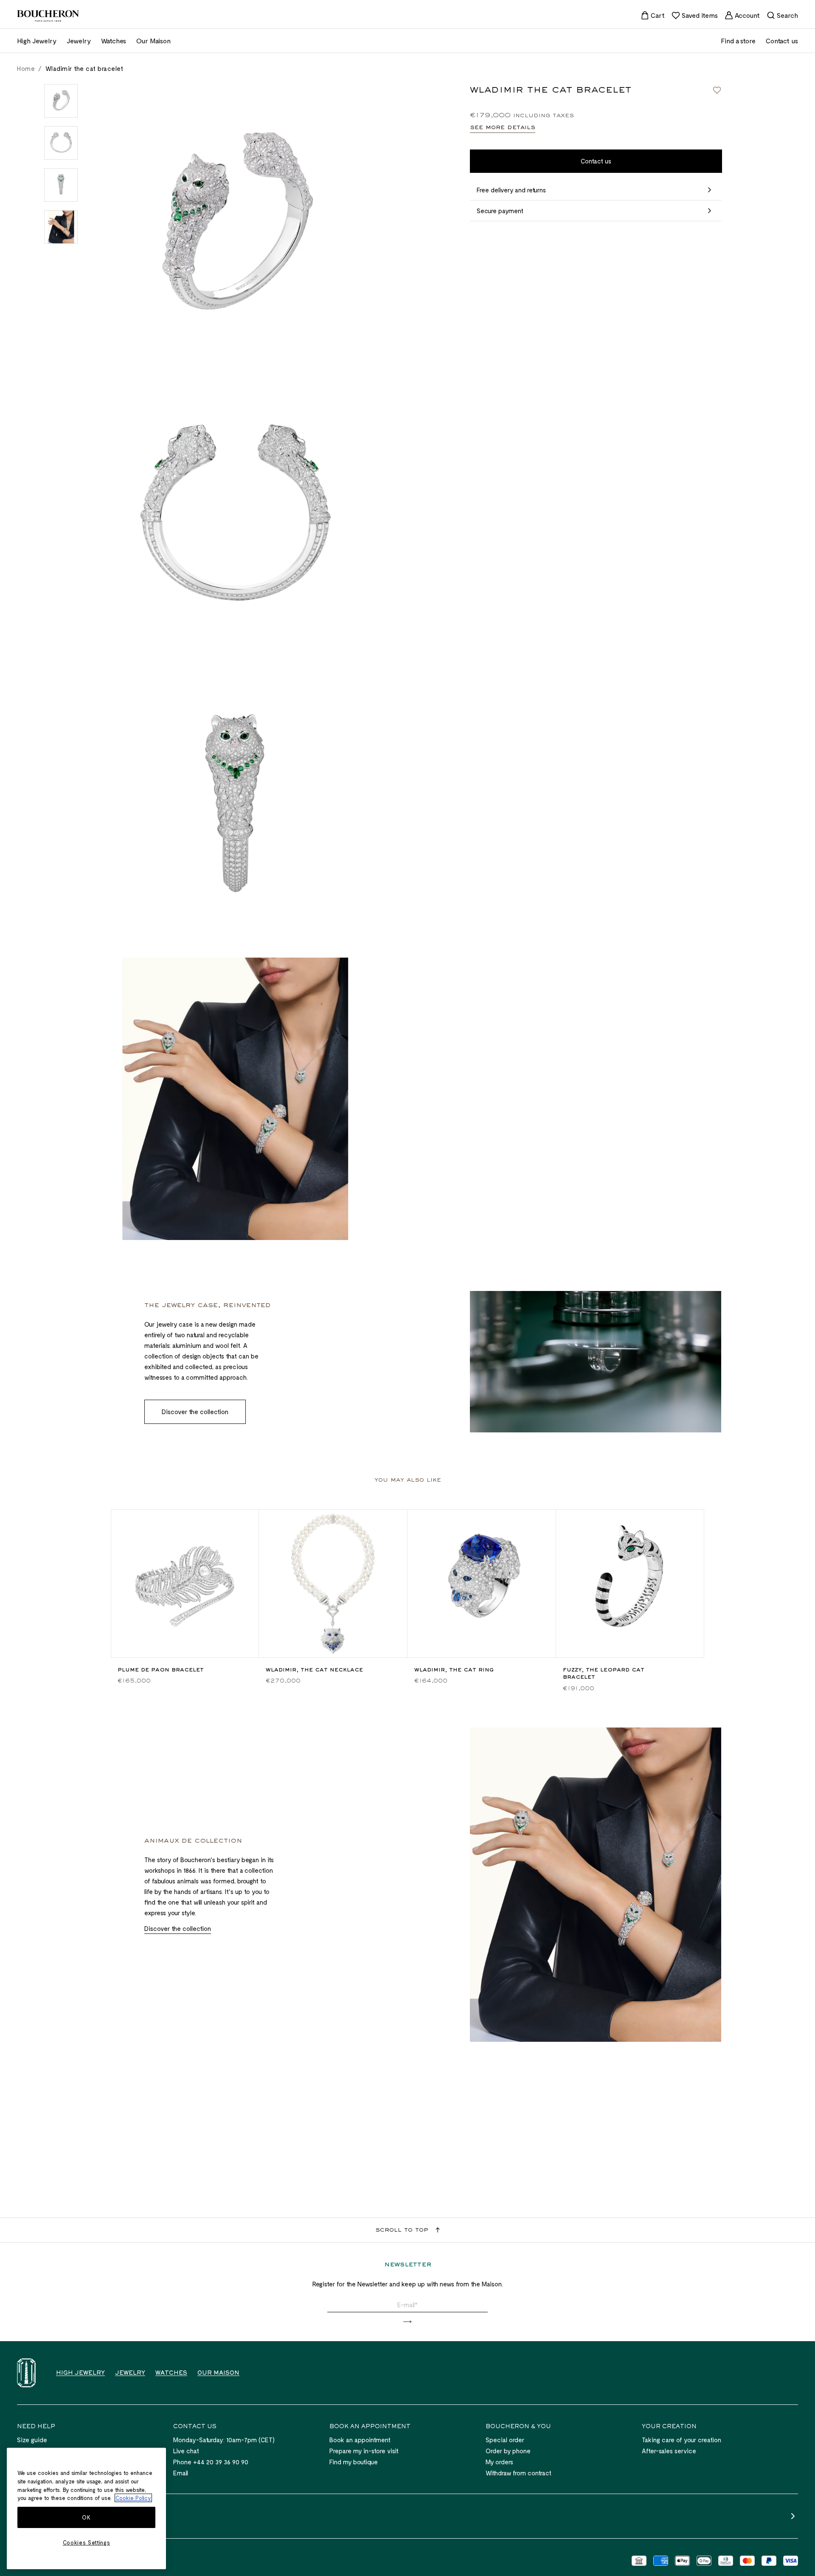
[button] (407, 2322)
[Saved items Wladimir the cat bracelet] (717, 90)
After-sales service (669, 2451)
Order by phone (508, 2451)
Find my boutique (354, 2462)
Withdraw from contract (519, 2473)
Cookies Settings (87, 2542)
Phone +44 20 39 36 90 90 (211, 2462)
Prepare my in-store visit (364, 2451)
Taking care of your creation (682, 2440)
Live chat (186, 2451)
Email (181, 2473)
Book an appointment (360, 2440)
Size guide (32, 2440)
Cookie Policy (133, 2498)
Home (26, 68)
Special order (505, 2440)
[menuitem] (653, 15)
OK (86, 2517)
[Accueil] (26, 2373)
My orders (499, 2462)
